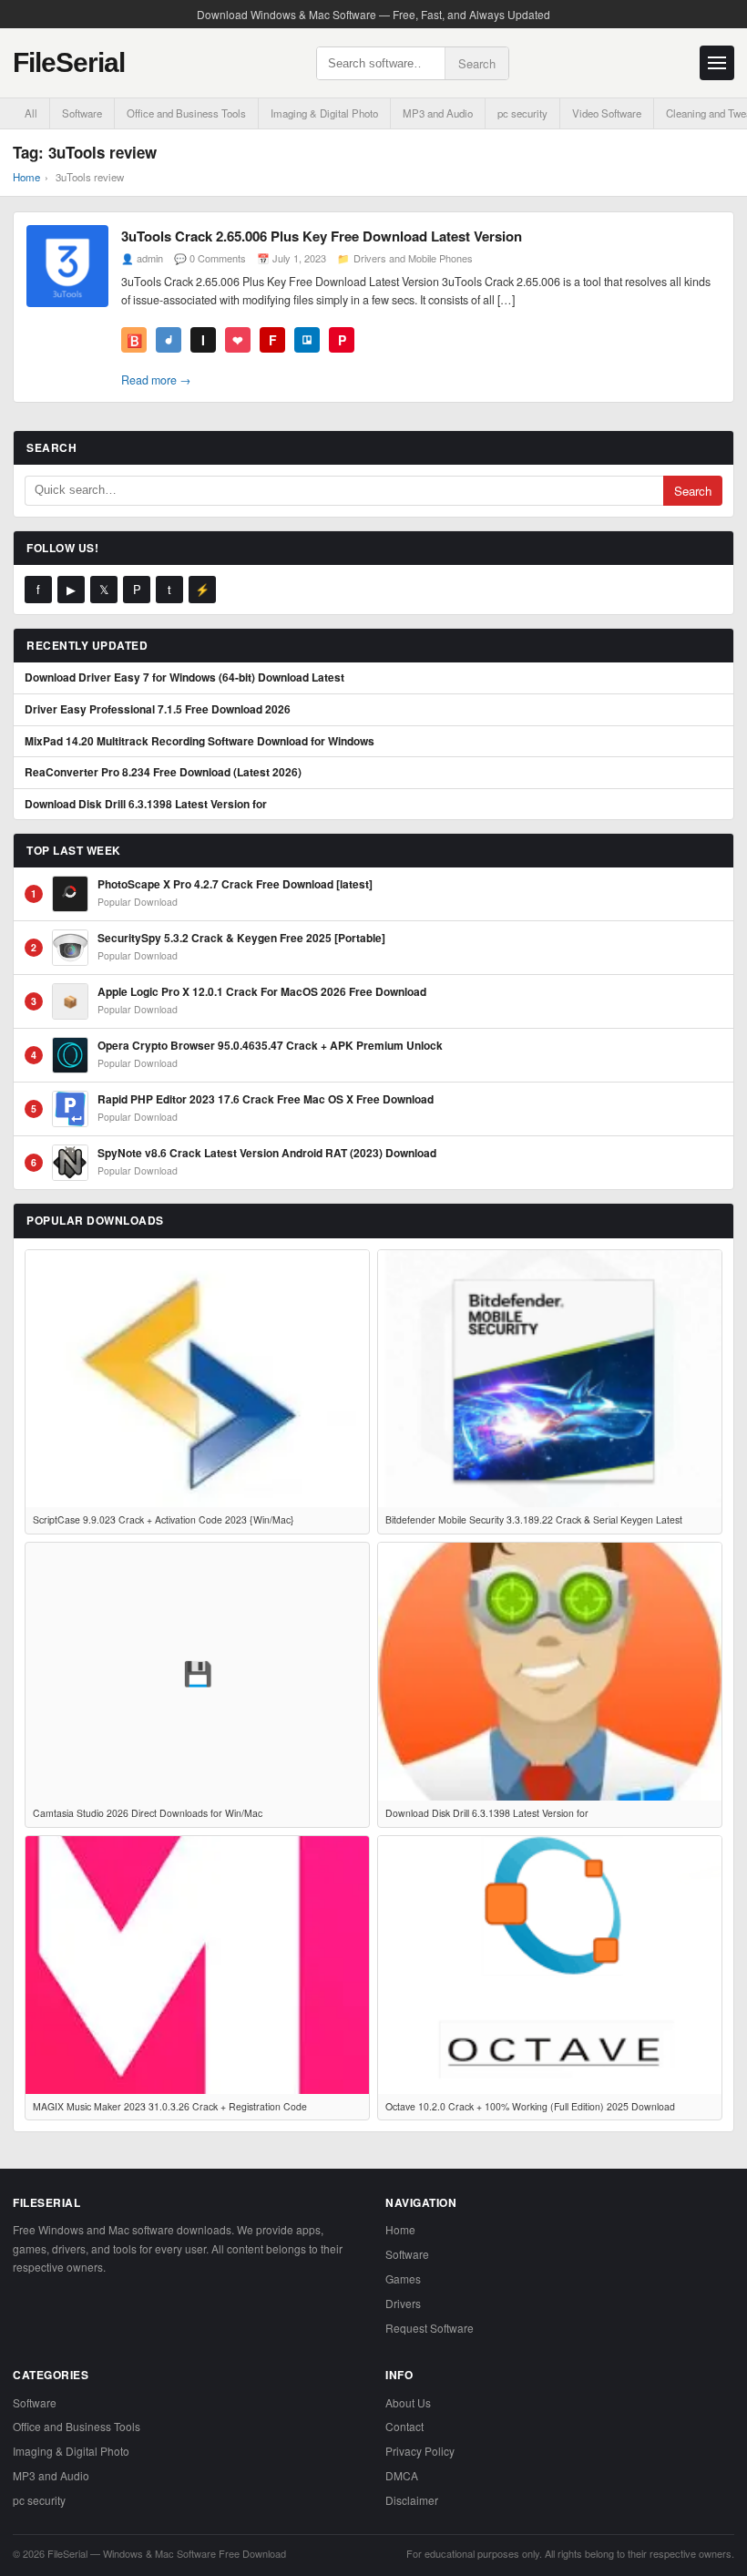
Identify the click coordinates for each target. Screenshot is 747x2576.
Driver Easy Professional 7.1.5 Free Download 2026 (158, 710)
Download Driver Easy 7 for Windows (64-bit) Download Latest (184, 678)
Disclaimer (412, 2500)
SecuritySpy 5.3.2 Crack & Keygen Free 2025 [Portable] (241, 939)
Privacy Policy (420, 2451)
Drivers (403, 2303)
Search (477, 63)
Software (82, 113)
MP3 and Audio (438, 113)
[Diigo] (169, 340)
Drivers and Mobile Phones (413, 258)
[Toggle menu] (717, 63)
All (31, 113)
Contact (404, 2426)
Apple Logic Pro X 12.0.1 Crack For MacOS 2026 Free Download (262, 992)
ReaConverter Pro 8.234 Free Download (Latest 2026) (163, 773)
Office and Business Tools (186, 113)
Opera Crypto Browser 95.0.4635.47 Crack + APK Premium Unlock (270, 1046)
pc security (522, 113)
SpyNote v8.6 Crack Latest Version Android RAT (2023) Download (267, 1154)
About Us (408, 2402)
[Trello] (307, 340)
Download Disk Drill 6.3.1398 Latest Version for (146, 805)
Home (26, 177)
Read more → (156, 380)
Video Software (607, 113)
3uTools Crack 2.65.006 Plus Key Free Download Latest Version (322, 236)
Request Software (430, 2328)
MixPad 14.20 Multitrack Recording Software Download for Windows (200, 742)
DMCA (402, 2475)
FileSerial (69, 62)
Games (403, 2278)
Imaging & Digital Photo (324, 113)
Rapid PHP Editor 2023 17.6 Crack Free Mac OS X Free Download (266, 1100)
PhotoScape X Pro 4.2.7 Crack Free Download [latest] (235, 885)
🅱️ (134, 340)
